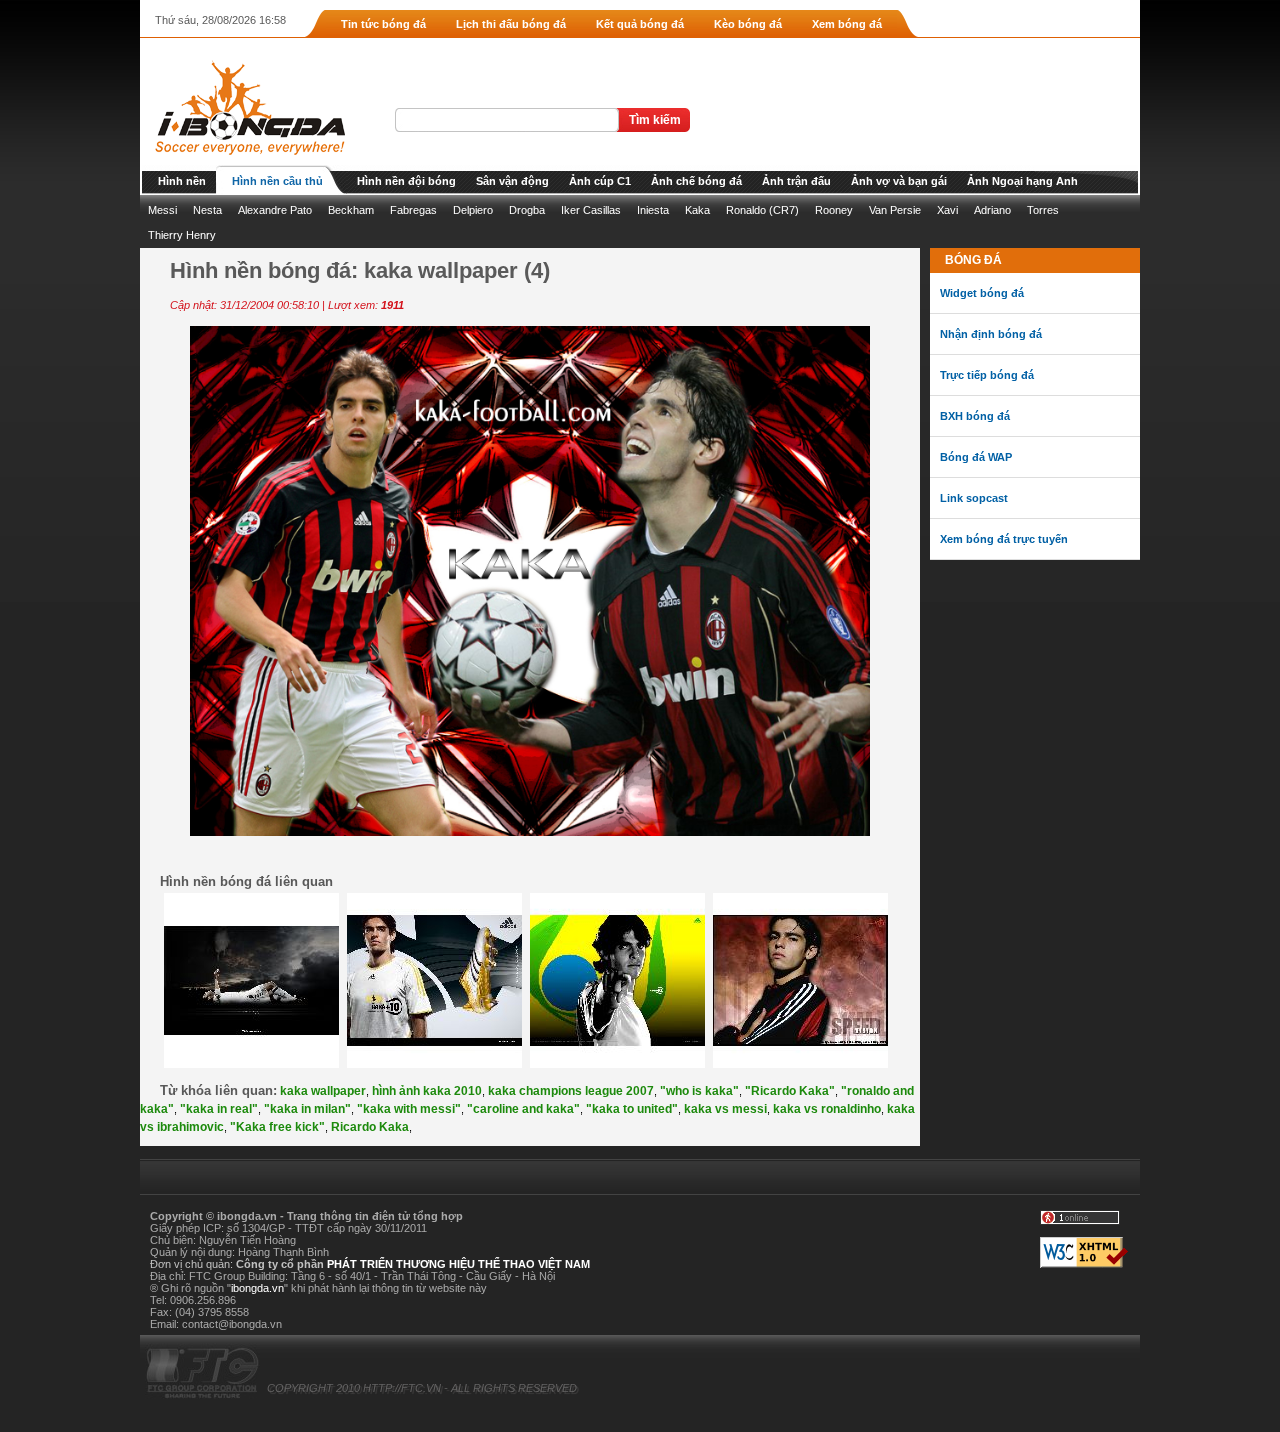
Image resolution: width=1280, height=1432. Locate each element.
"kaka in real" (219, 1109)
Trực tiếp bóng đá (987, 375)
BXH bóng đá (975, 416)
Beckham (351, 210)
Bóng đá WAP (976, 457)
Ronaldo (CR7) (762, 210)
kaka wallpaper (323, 1091)
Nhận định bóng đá (991, 334)
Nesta (207, 210)
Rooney (834, 210)
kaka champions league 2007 (571, 1091)
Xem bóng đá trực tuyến (1004, 539)
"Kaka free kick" (277, 1127)
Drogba (527, 210)
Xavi (947, 210)
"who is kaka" (699, 1091)
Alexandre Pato (275, 210)
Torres (1043, 210)
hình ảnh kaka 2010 (427, 1091)
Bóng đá (973, 260)
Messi (162, 210)
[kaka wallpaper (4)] (530, 832)
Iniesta (653, 210)
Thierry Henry (182, 235)
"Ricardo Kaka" (790, 1091)
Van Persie (895, 210)
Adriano (992, 210)
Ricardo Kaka (370, 1127)
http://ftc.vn (402, 1388)
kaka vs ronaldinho (827, 1109)
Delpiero (473, 210)
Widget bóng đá (982, 293)
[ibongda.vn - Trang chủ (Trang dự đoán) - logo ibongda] (242, 161)
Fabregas (413, 210)
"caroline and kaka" (523, 1109)
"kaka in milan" (307, 1109)
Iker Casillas (591, 210)
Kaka (697, 210)
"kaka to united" (632, 1109)
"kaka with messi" (409, 1109)
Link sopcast (974, 498)
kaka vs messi (725, 1109)
